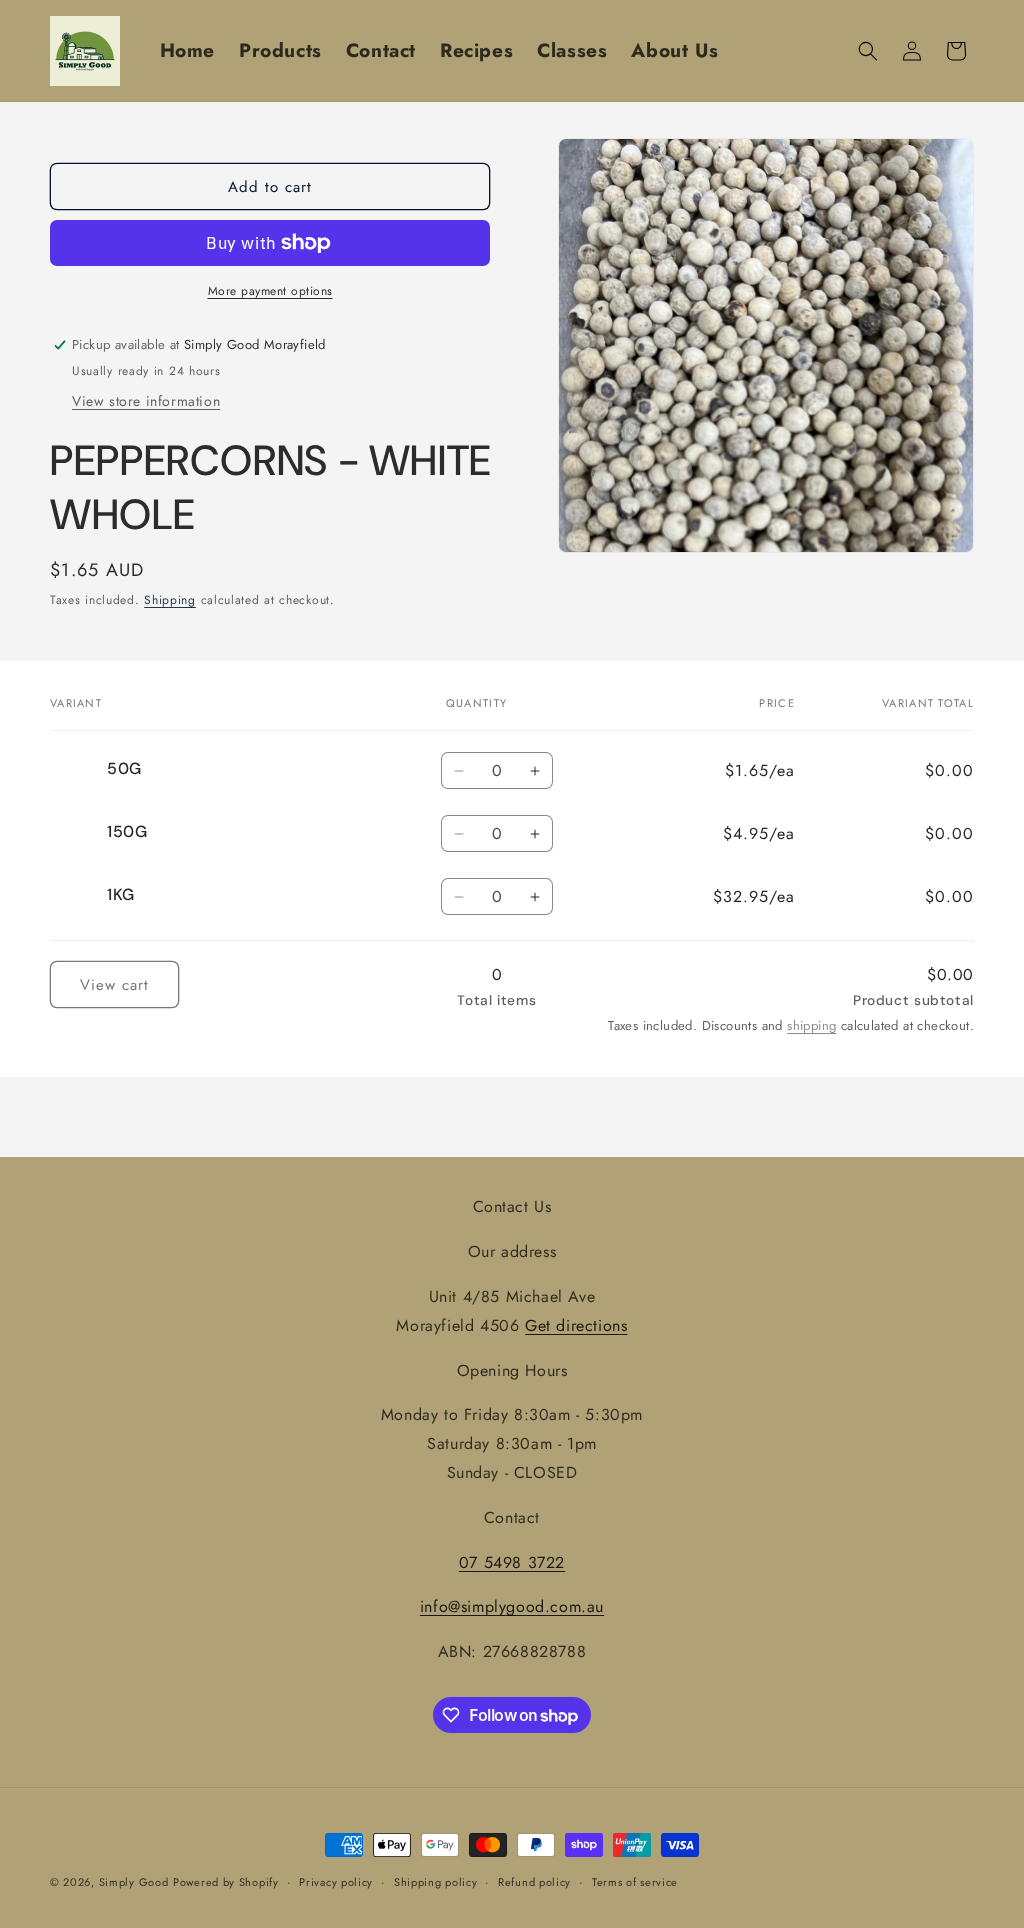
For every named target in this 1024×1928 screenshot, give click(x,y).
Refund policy (534, 1882)
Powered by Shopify (226, 1882)
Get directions (576, 1325)
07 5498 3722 (512, 1562)
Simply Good (134, 1882)
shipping (811, 1025)
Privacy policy (336, 1882)
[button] (868, 51)
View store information (146, 401)
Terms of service (635, 1882)
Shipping (170, 600)
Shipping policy (436, 1882)
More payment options (270, 291)
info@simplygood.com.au (512, 1606)
